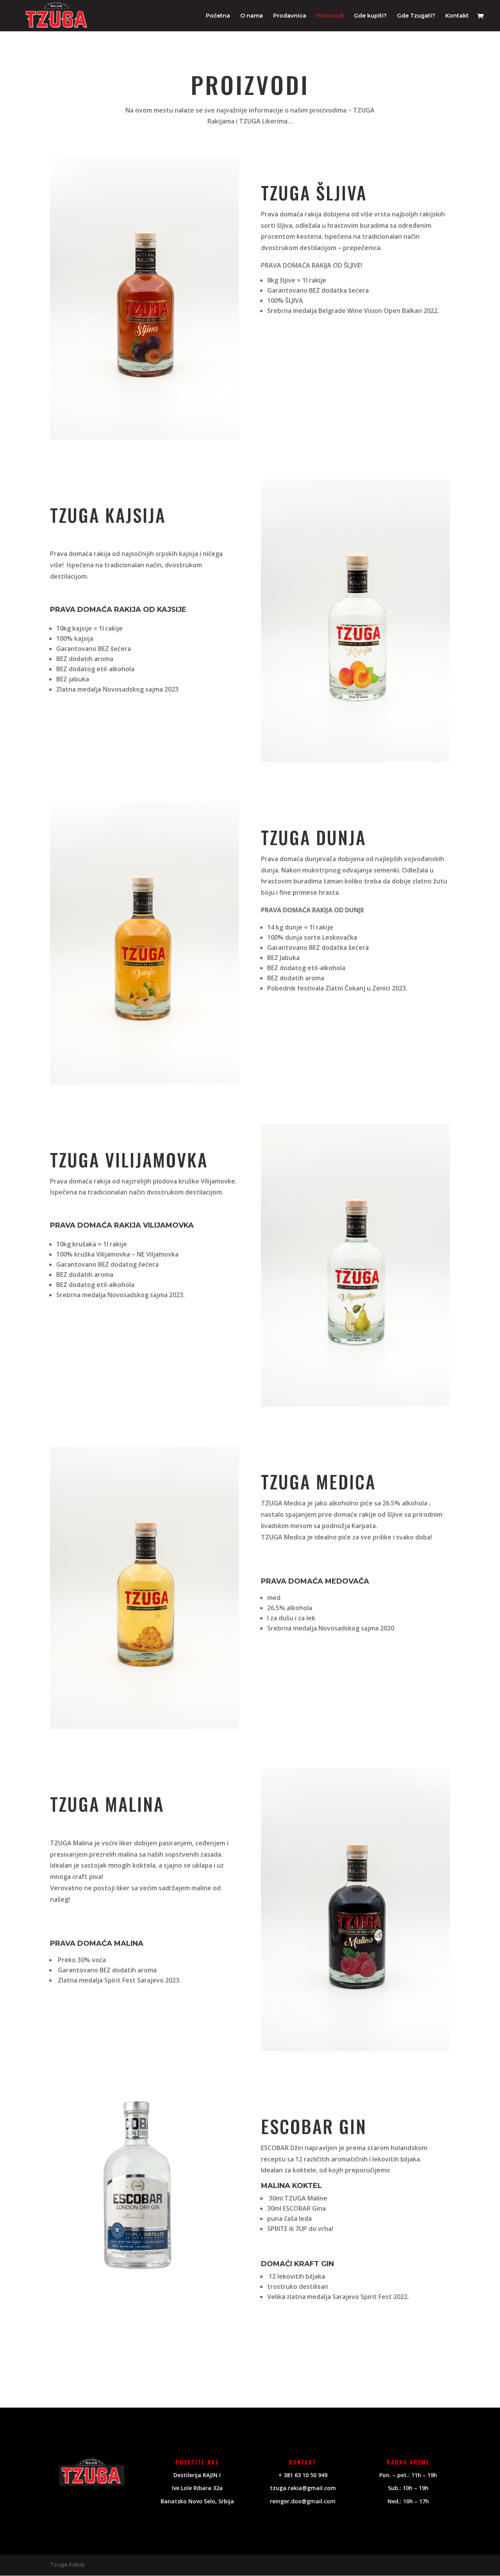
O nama (252, 16)
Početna (218, 16)
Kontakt (457, 16)
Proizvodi (330, 16)
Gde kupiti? (370, 16)
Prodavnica (290, 16)
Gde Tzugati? (416, 16)
